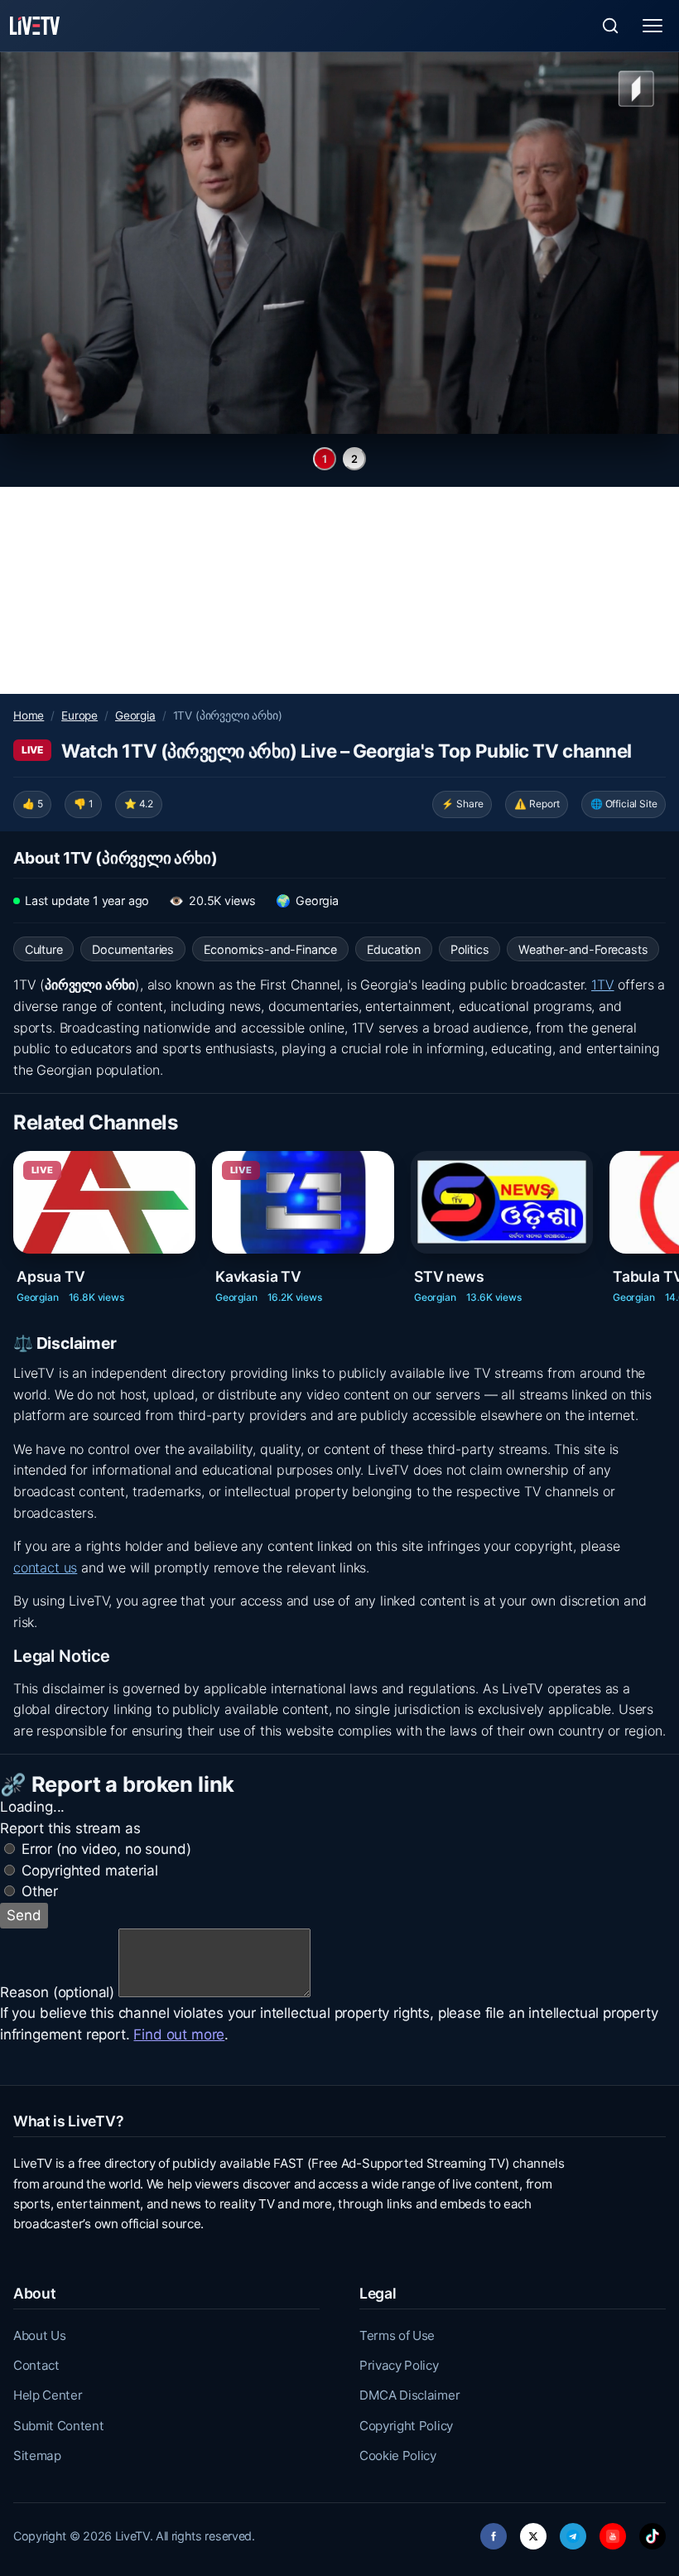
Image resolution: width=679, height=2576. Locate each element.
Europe (79, 715)
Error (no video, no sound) (106, 1849)
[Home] (35, 26)
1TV (603, 985)
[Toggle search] (610, 26)
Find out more (179, 2034)
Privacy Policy (399, 2365)
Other (40, 1891)
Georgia (135, 715)
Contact (36, 2365)
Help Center (48, 2395)
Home (29, 715)
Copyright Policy (406, 2426)
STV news (449, 1276)
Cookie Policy (398, 2456)
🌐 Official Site (624, 804)
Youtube (613, 2532)
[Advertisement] (339, 590)
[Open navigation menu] (653, 26)
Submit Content (59, 2426)
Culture (44, 949)
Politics (470, 949)
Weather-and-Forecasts (583, 949)
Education (394, 949)
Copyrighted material (90, 1871)
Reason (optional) (57, 1992)
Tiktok (653, 2532)
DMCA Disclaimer (409, 2395)
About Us (39, 2335)
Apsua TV (51, 1276)
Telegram (573, 2532)
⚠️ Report (537, 804)
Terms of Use (397, 2335)
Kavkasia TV (258, 1276)
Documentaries (133, 949)
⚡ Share (462, 804)
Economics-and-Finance (270, 949)
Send (24, 1915)
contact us (45, 1567)
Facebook (494, 2532)
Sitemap (37, 2456)
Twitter (533, 2532)
